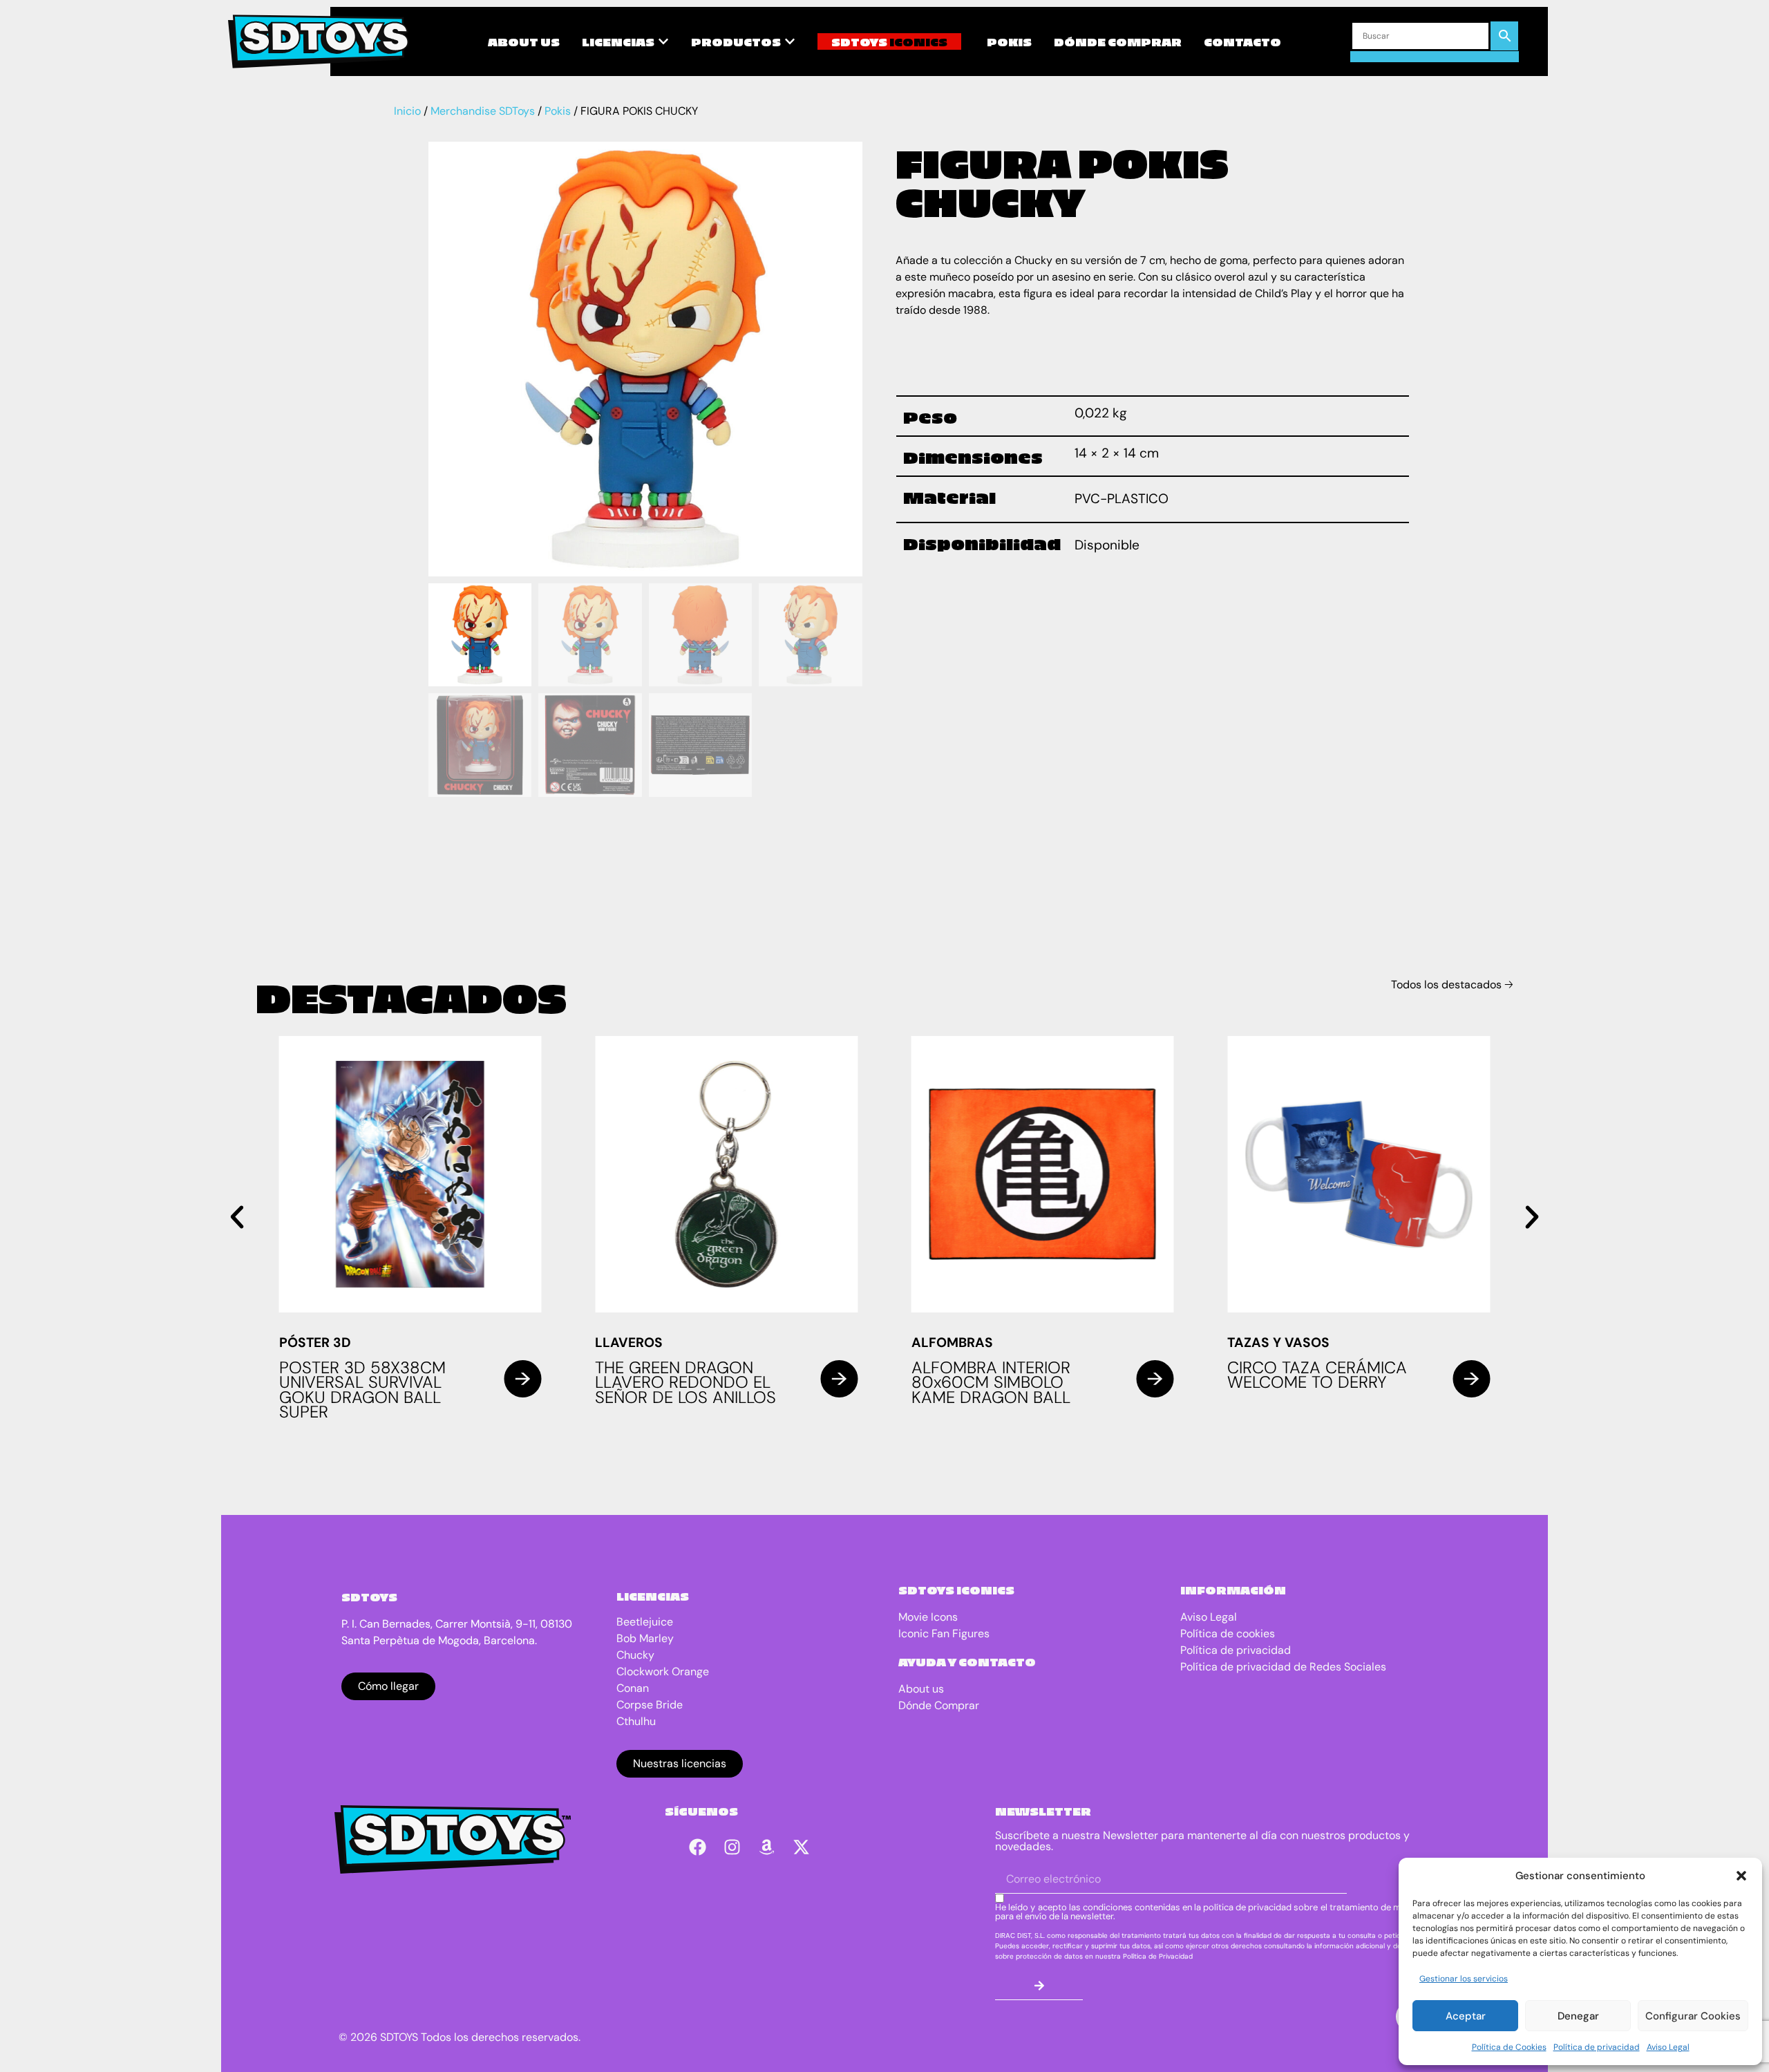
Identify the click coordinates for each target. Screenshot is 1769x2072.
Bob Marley (645, 1638)
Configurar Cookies (1693, 2016)
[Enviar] (1039, 1986)
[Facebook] (697, 1847)
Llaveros (629, 1343)
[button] (1741, 1876)
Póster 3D (315, 1343)
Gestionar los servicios (1464, 1979)
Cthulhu (636, 1721)
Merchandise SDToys (483, 111)
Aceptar (1466, 2016)
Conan (633, 1688)
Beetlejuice (645, 1622)
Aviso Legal (1668, 2047)
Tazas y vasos (1278, 1343)
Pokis (558, 111)
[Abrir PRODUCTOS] (790, 41)
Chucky (635, 1655)
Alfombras (952, 1343)
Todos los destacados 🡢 (1452, 985)
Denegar (1578, 2016)
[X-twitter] (801, 1847)
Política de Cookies (1509, 2047)
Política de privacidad (1597, 2047)
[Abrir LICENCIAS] (663, 41)
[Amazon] (766, 1847)
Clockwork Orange (663, 1671)
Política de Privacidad (1158, 1956)
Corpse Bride (650, 1705)
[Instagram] (732, 1847)
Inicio (407, 111)
